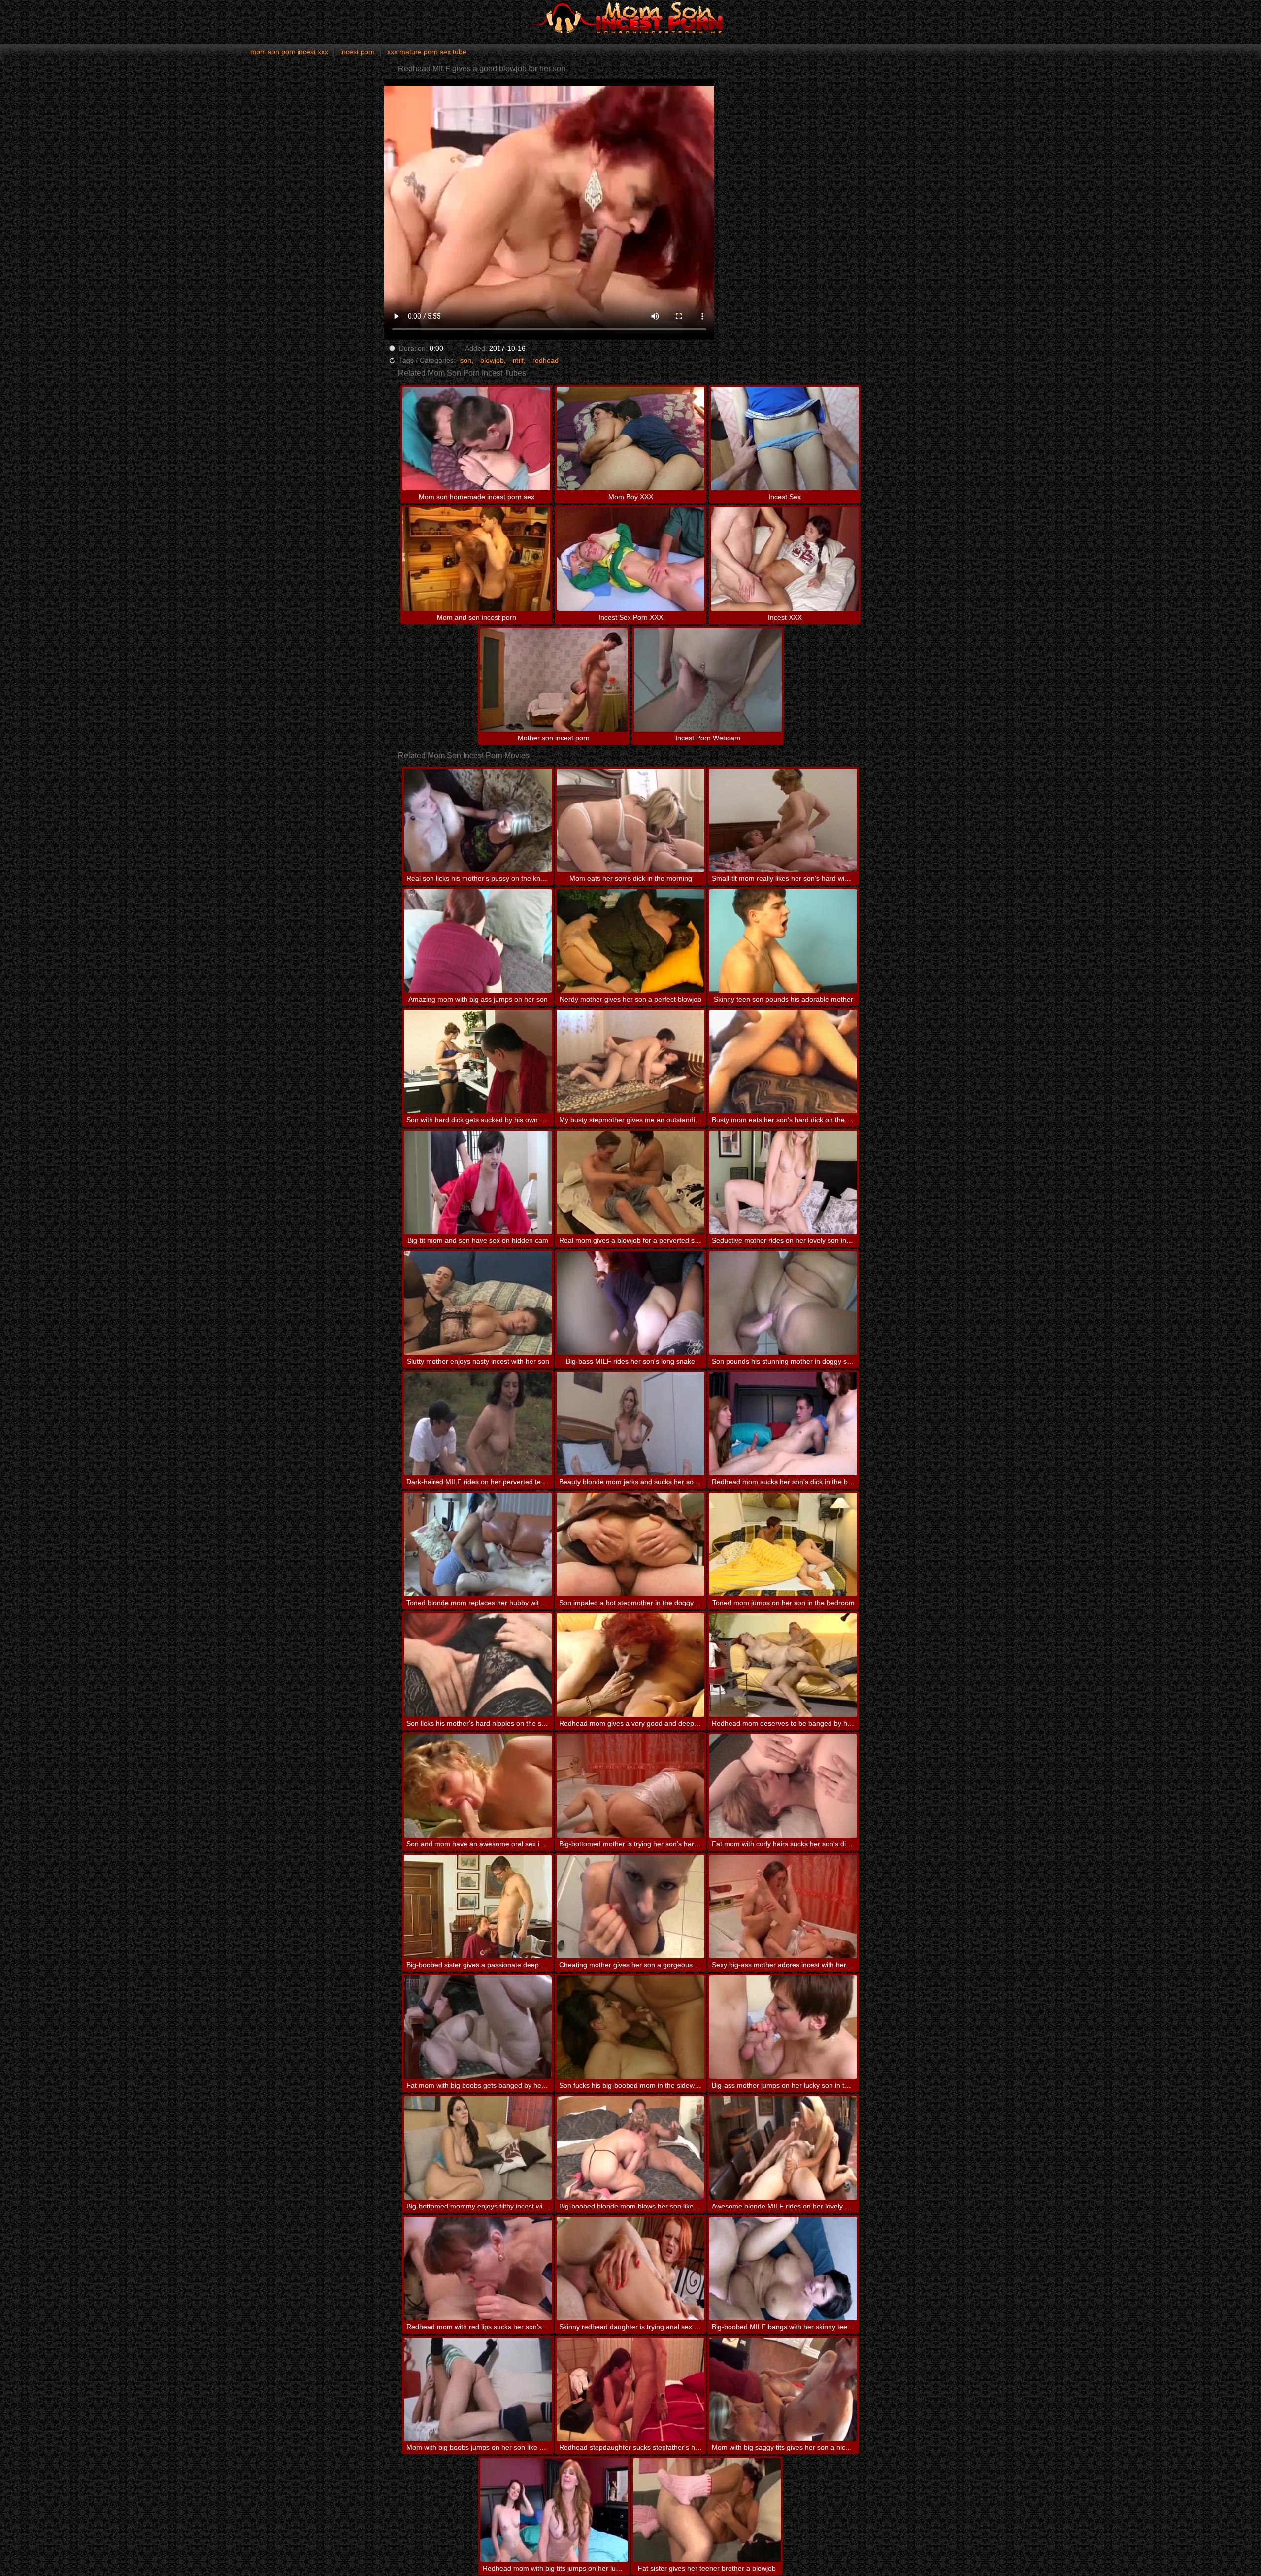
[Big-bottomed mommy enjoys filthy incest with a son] (478, 2148)
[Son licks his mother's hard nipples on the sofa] (478, 1665)
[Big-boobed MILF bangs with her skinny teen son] (783, 2269)
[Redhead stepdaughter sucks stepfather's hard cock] (630, 2389)
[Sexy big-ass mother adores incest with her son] (783, 1907)
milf (518, 360)
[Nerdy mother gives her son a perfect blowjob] (630, 941)
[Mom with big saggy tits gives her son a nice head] (783, 2389)
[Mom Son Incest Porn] (630, 17)
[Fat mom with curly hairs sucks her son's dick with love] (783, 1786)
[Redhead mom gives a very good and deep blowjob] (630, 1665)
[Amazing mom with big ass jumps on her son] (478, 941)
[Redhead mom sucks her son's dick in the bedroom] (783, 1424)
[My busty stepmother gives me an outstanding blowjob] (630, 1062)
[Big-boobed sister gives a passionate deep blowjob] (478, 1907)
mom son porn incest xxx (289, 52)
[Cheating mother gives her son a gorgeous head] (630, 1907)
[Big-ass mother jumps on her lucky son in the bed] (783, 2027)
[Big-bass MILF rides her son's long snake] (630, 1303)
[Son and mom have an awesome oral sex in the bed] (478, 1786)
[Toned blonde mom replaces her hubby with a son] (478, 1544)
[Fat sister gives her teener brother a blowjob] (707, 2510)
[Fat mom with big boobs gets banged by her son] (478, 2027)
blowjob (492, 360)
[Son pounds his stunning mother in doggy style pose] (783, 1303)
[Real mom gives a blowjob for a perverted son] (630, 1182)
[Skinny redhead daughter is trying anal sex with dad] (630, 2269)
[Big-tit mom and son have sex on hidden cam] (478, 1182)
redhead (546, 360)
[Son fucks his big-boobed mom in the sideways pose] (630, 2027)
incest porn (358, 52)
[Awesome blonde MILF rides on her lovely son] (783, 2148)
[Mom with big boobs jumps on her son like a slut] (478, 2389)
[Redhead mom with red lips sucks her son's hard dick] (478, 2269)
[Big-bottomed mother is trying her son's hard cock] (630, 1786)
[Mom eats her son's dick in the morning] (630, 820)
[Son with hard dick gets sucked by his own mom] (478, 1062)
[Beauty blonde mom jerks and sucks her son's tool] (630, 1424)
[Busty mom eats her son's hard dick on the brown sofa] (783, 1062)
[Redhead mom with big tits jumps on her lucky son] (554, 2510)
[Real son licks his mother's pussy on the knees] (478, 820)
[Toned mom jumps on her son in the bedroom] (783, 1544)
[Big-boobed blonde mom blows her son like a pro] (630, 2148)
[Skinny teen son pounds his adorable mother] (783, 941)
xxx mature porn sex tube (427, 52)
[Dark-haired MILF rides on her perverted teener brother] (478, 1424)
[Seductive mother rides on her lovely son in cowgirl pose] (783, 1182)
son (466, 360)
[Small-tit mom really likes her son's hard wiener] (783, 820)
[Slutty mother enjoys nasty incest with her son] (478, 1303)
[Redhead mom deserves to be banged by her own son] (783, 1665)
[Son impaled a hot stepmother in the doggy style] (630, 1544)
